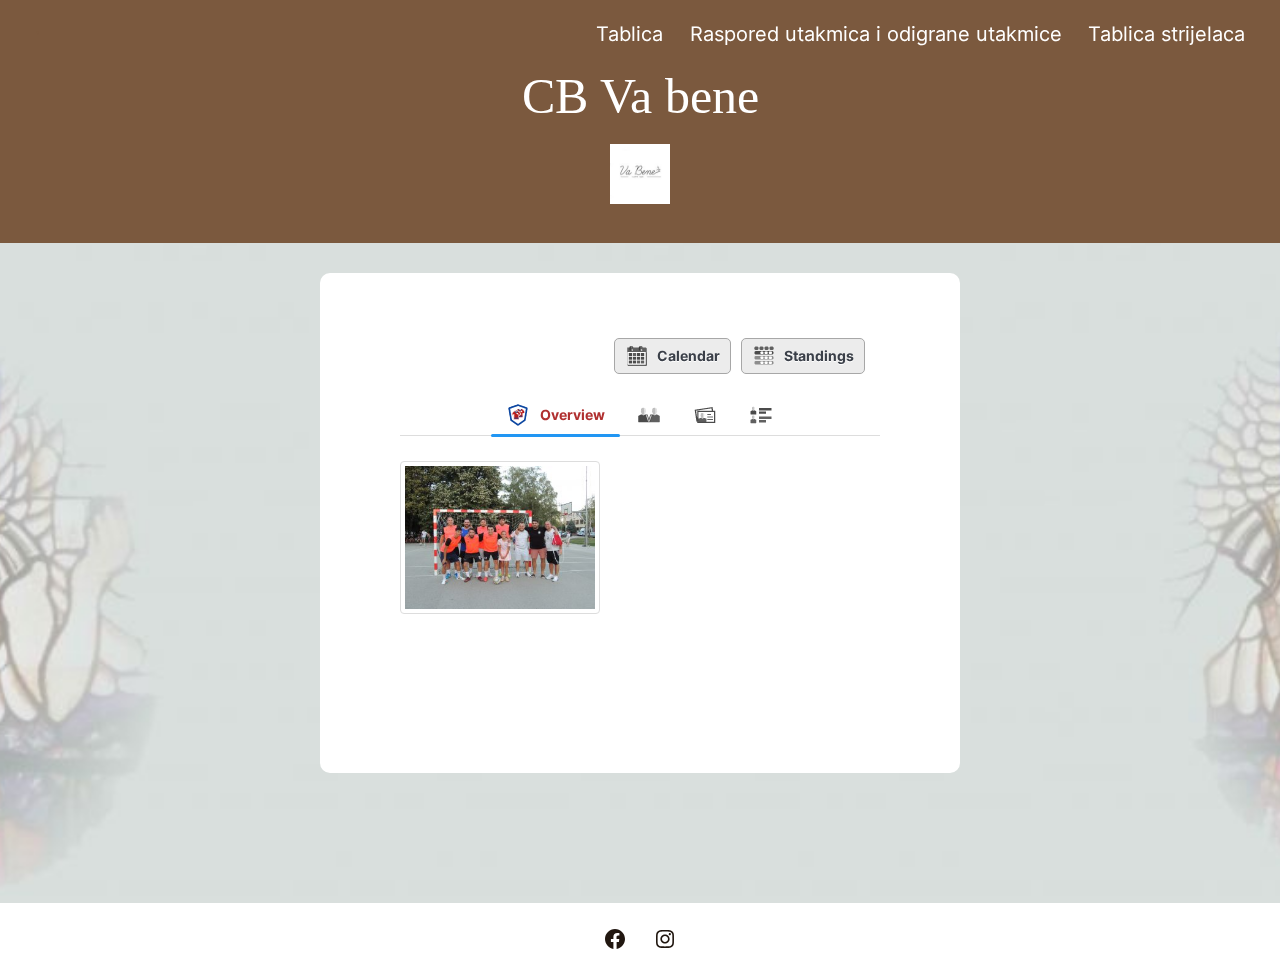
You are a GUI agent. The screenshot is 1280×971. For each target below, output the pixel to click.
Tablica (629, 34)
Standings (819, 355)
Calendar (688, 355)
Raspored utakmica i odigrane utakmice (876, 34)
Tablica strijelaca (1166, 34)
